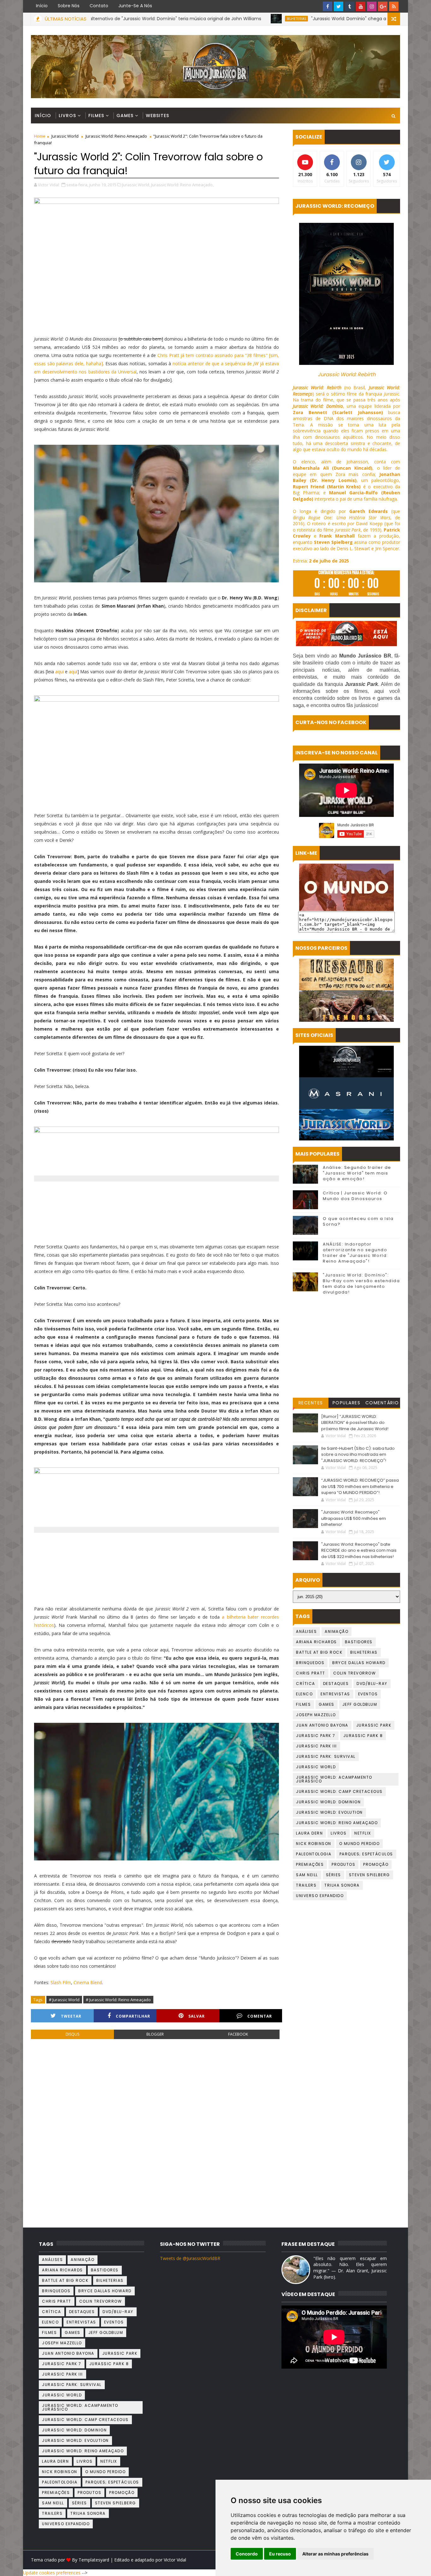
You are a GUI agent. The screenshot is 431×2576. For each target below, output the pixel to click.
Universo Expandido (320, 1896)
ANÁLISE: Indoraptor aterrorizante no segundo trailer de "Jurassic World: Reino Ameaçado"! (355, 1253)
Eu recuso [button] (280, 2554)
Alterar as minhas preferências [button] (335, 2554)
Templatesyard (94, 2560)
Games (125, 116)
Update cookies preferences (52, 2573)
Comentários (382, 1404)
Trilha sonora (342, 1885)
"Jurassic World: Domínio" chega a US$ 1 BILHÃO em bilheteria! (287, 19)
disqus (72, 2034)
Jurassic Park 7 (316, 1736)
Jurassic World (65, 136)
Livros (67, 116)
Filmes (96, 116)
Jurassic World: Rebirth (347, 375)
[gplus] (383, 6)
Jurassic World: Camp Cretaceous (339, 1791)
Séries (334, 1875)
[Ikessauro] (346, 974)
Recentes (311, 1403)
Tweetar (71, 2016)
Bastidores (359, 1642)
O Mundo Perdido (360, 1844)
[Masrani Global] (346, 1093)
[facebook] (328, 6)
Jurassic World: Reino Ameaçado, (182, 185)
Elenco (304, 1694)
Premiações (310, 1864)
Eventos (368, 1694)
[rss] (394, 6)
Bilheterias (205, 19)
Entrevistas (335, 1694)
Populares (347, 1403)
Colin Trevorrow (355, 1673)
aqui (59, 672)
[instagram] (372, 6)
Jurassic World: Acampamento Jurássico (334, 1779)
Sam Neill (307, 1875)
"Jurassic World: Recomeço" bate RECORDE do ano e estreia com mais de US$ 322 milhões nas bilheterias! (359, 1550)
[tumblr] (350, 6)
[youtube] (361, 6)
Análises (306, 1631)
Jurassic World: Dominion (328, 1802)
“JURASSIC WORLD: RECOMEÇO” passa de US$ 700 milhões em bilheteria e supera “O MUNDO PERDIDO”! (360, 1486)
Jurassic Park (374, 1725)
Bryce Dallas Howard (359, 1663)
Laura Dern (309, 1833)
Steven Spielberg (369, 1875)
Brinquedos (310, 1663)
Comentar (260, 2016)
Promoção (376, 1864)
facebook (238, 2034)
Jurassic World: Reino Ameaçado (116, 136)
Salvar (197, 2016)
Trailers (306, 1885)
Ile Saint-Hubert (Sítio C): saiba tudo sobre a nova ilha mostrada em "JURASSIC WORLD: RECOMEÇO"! (358, 1455)
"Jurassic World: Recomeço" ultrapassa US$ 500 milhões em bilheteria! (354, 1518)
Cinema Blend (88, 1982)
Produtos (343, 1864)
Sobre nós (69, 6)
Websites (157, 116)
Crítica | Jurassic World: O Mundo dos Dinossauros (355, 1196)
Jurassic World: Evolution (329, 1812)
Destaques (336, 1684)
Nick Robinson (314, 1844)
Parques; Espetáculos (366, 1854)
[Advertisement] (346, 1347)
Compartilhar (133, 2016)
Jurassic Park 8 (363, 1736)
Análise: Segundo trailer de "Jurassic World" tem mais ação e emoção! (357, 1173)
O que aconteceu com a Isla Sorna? (358, 1221)
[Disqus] (156, 2131)
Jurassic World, (136, 185)
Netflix (363, 1833)
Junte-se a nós (135, 6)
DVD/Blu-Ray (372, 1684)
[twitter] (339, 6)
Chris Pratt (311, 1673)
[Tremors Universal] (346, 1006)
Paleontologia (314, 1854)
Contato (99, 6)
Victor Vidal (175, 2560)
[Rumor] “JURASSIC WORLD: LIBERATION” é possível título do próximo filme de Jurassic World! (355, 1423)
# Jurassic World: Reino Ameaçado (118, 2000)
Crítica (306, 1684)
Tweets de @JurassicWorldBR (190, 2258)
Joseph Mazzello (316, 1715)
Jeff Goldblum (360, 1704)
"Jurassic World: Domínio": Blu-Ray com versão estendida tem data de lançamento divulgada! (361, 1284)
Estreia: (321, 561)
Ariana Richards (316, 1642)
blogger (155, 2034)
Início (42, 6)
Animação (337, 1631)
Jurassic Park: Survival (326, 1756)
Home (40, 136)
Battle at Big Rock (319, 1652)
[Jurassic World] (346, 1062)
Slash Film (61, 1982)
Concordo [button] (247, 2554)
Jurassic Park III (316, 1746)
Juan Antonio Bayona (322, 1725)
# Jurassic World (64, 2000)
